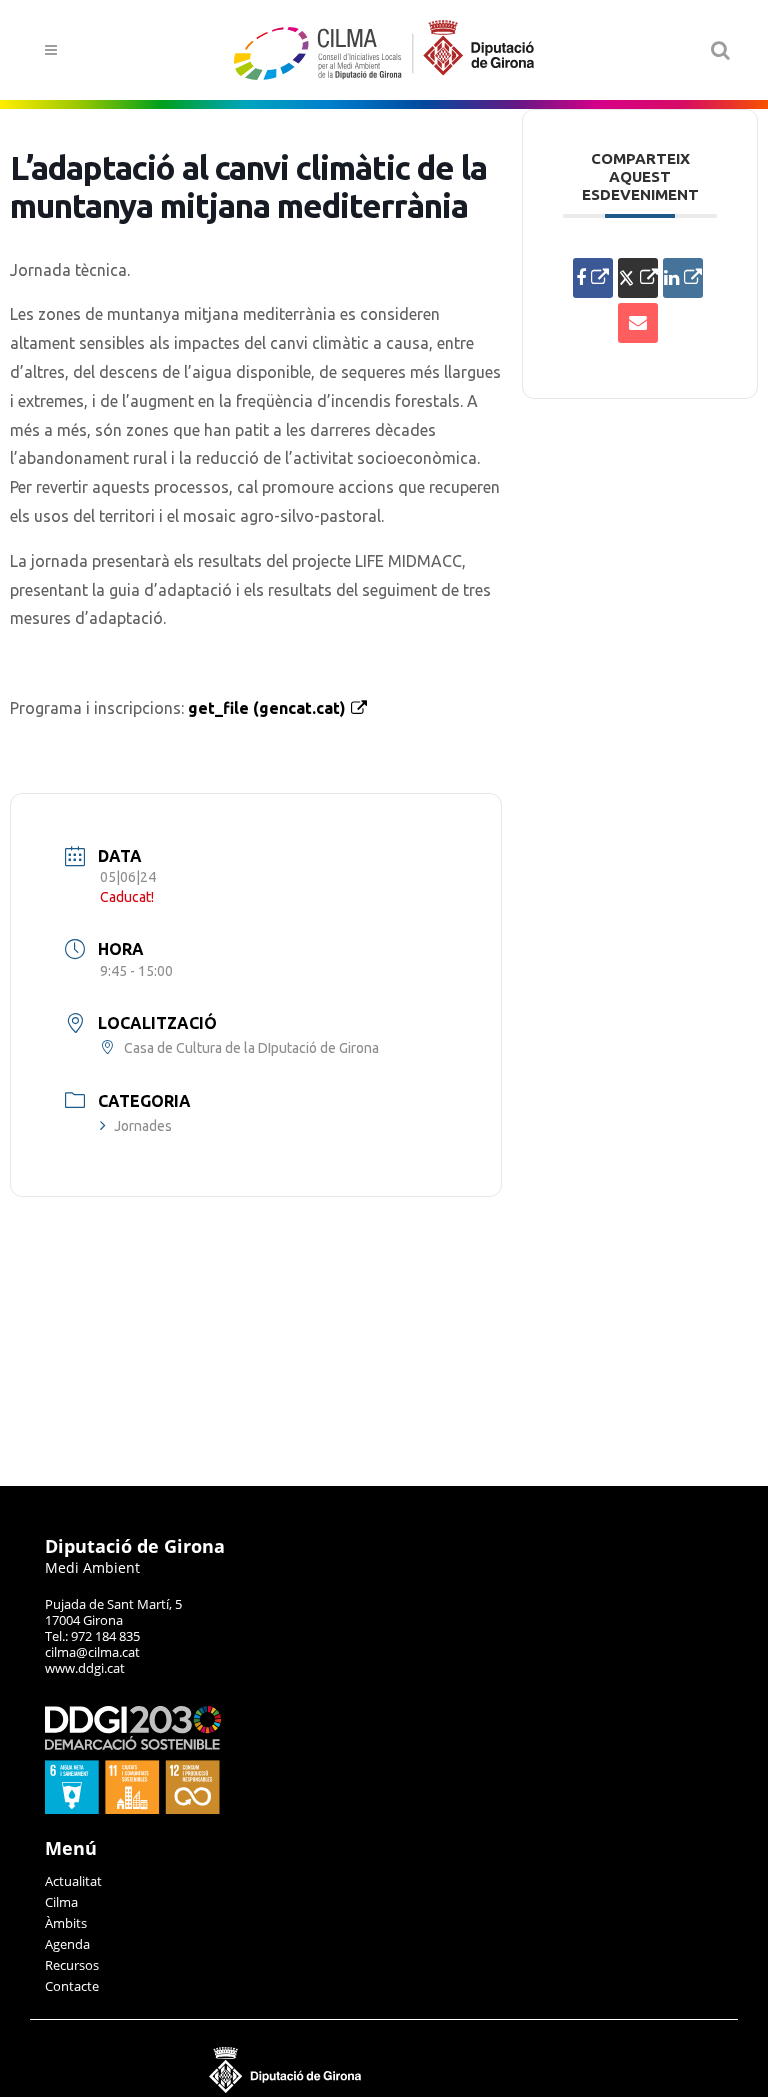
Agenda (67, 1944)
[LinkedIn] (683, 278)
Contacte (72, 1986)
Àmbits (66, 1923)
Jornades (143, 1126)
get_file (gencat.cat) (267, 708)
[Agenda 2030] (133, 1809)
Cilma (61, 1902)
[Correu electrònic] (638, 323)
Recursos (72, 1965)
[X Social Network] (638, 278)
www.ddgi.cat (85, 1668)
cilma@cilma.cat (92, 1652)
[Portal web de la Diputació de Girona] (384, 2088)
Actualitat (73, 1881)
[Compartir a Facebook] (593, 278)
